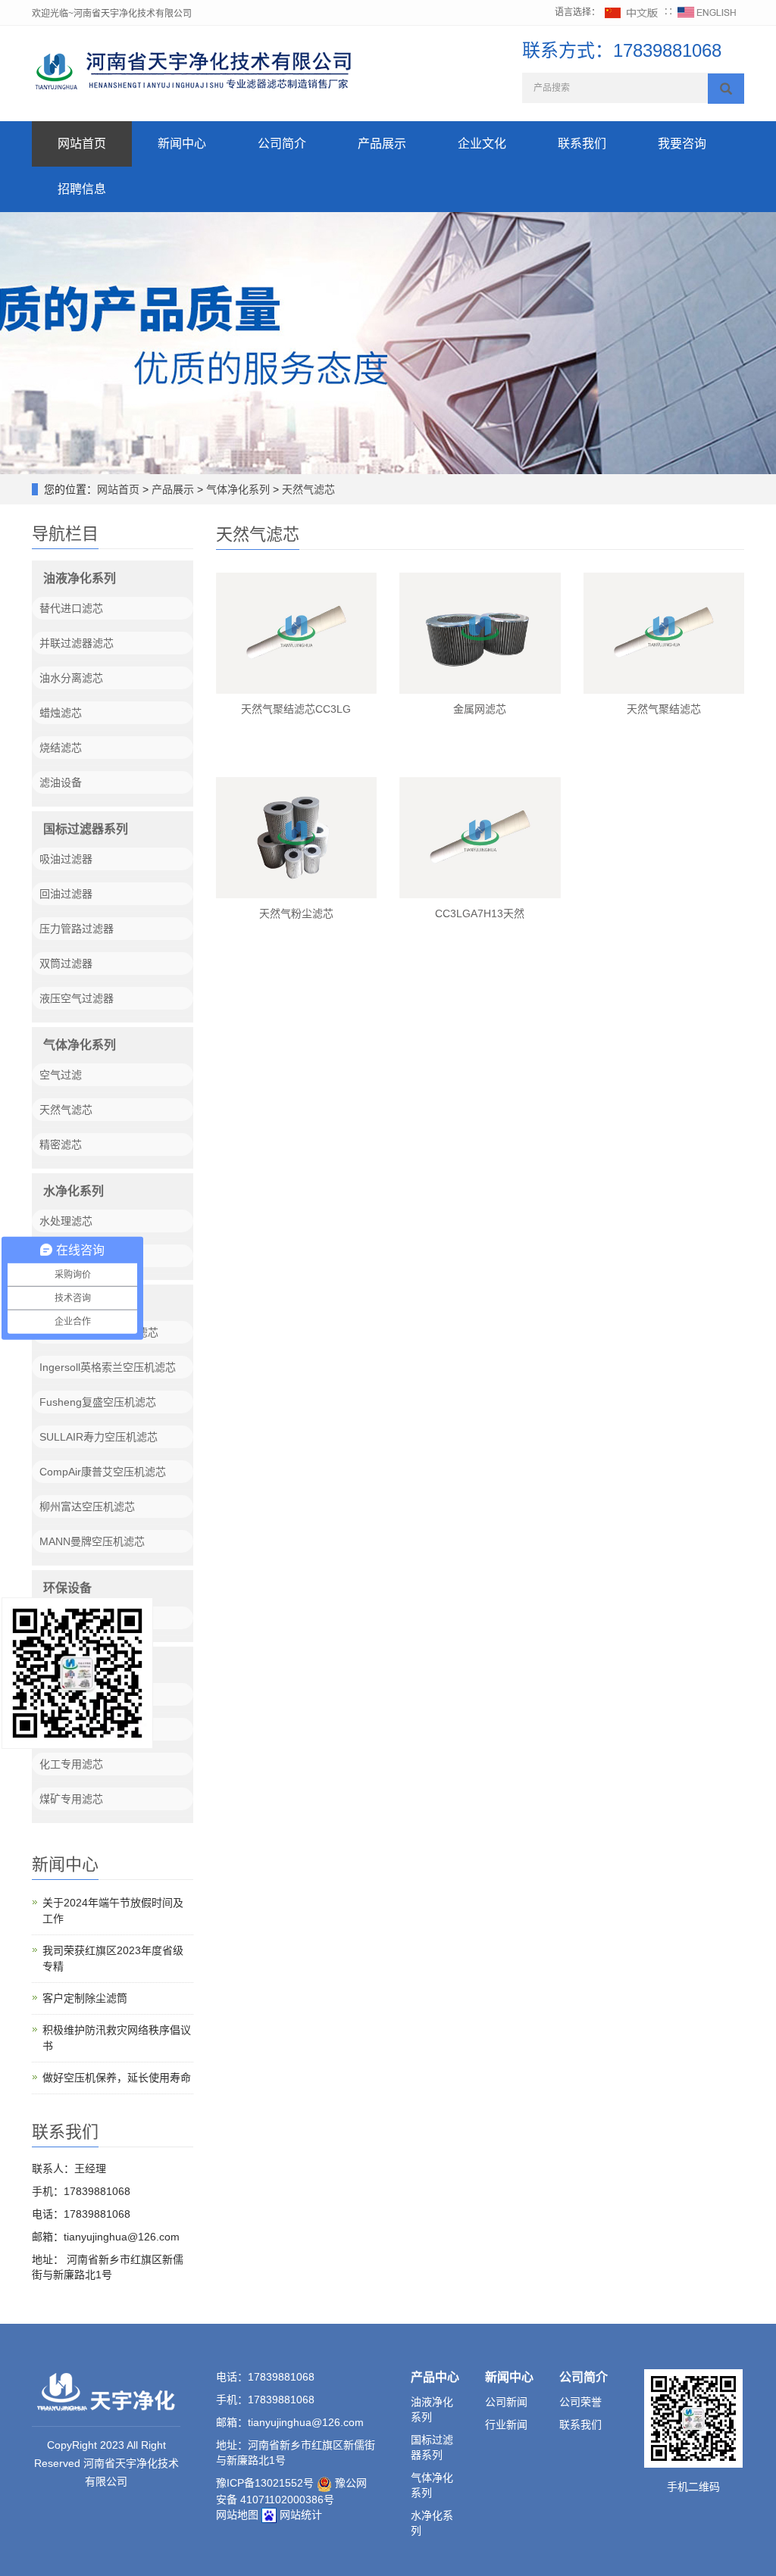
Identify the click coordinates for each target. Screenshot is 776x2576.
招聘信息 (82, 189)
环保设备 (67, 1588)
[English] (707, 12)
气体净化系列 (238, 489)
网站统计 (301, 2515)
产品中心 (435, 2377)
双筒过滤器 (66, 963)
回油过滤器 (66, 894)
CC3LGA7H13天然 (480, 913)
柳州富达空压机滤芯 (87, 1507)
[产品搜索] (726, 89)
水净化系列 (74, 1191)
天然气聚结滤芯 (664, 709)
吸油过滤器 (66, 859)
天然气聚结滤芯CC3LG (296, 709)
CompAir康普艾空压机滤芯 (103, 1472)
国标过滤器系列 (86, 829)
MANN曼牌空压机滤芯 (92, 1541)
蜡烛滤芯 (61, 713)
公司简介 (282, 144)
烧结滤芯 (61, 748)
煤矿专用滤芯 (71, 1799)
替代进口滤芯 (71, 608)
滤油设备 (61, 782)
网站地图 (237, 2515)
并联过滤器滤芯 (77, 643)
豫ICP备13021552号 (265, 2483)
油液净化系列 (80, 578)
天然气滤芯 (307, 489)
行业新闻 (506, 2425)
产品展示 (382, 144)
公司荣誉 (580, 2402)
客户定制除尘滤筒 (85, 1998)
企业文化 (482, 144)
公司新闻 (506, 2402)
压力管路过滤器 (77, 929)
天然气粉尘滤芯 (296, 913)
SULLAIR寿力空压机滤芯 (99, 1437)
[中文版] (632, 12)
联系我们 (582, 144)
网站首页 (82, 144)
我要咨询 (682, 144)
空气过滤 (61, 1075)
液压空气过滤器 (77, 998)
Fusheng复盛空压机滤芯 (98, 1402)
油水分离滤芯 (71, 678)
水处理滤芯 (66, 1221)
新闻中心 (182, 144)
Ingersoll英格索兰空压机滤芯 (108, 1367)
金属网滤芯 (480, 709)
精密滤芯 (61, 1144)
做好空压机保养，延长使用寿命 (117, 2078)
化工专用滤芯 (71, 1764)
